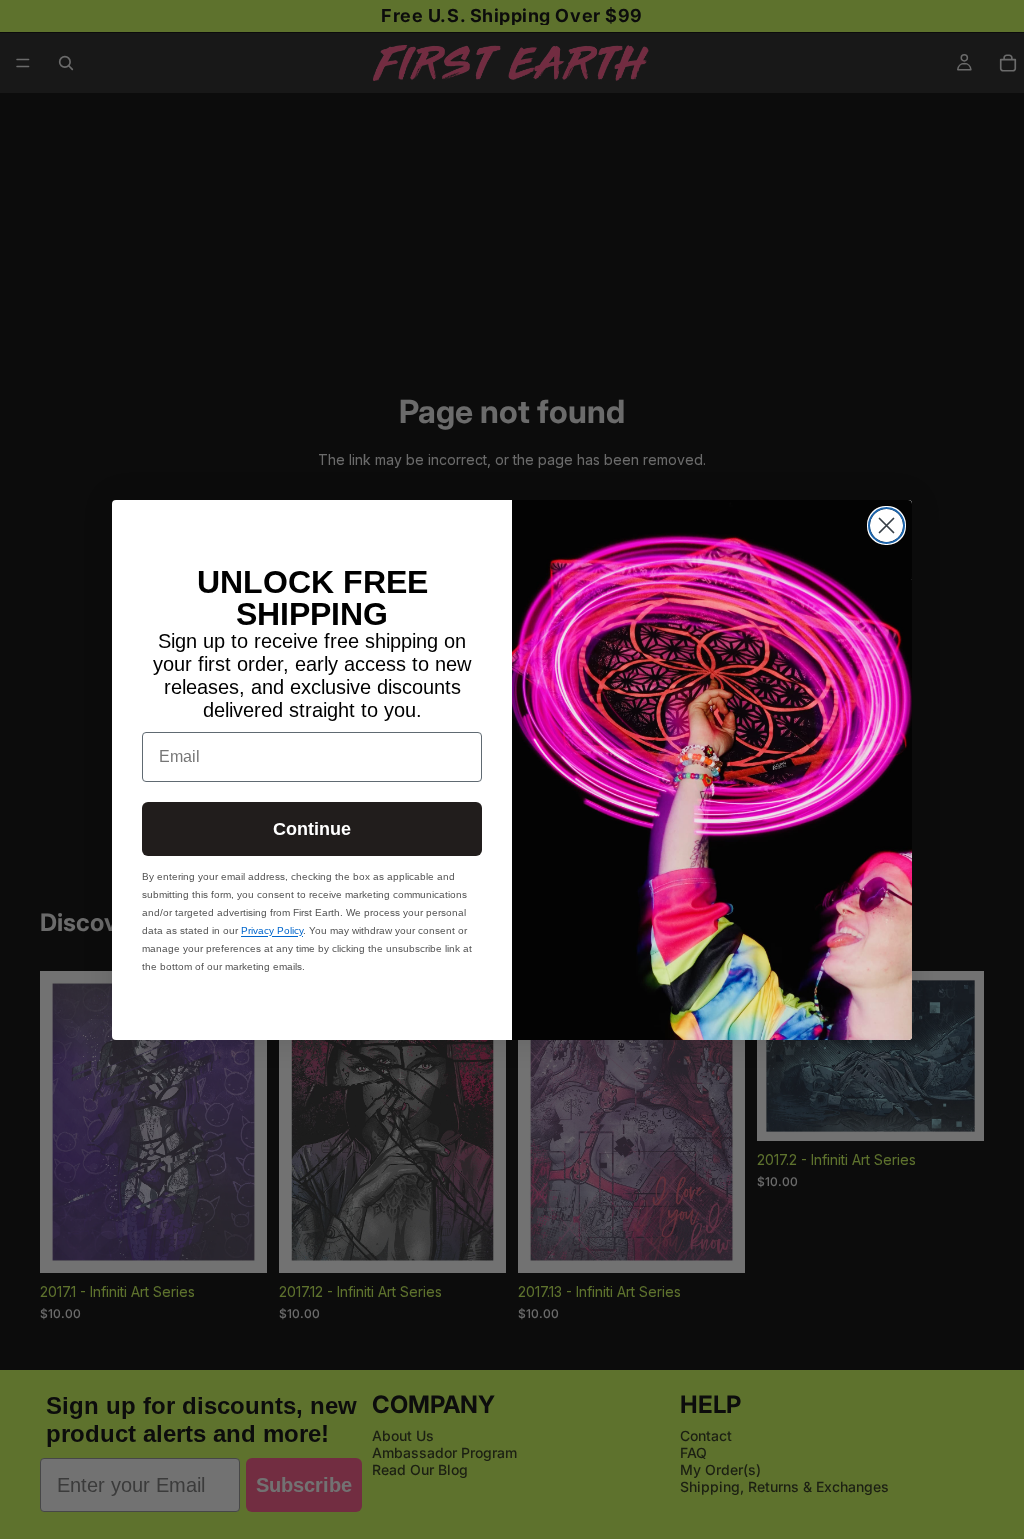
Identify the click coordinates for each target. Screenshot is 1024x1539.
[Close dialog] (886, 525)
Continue (312, 829)
